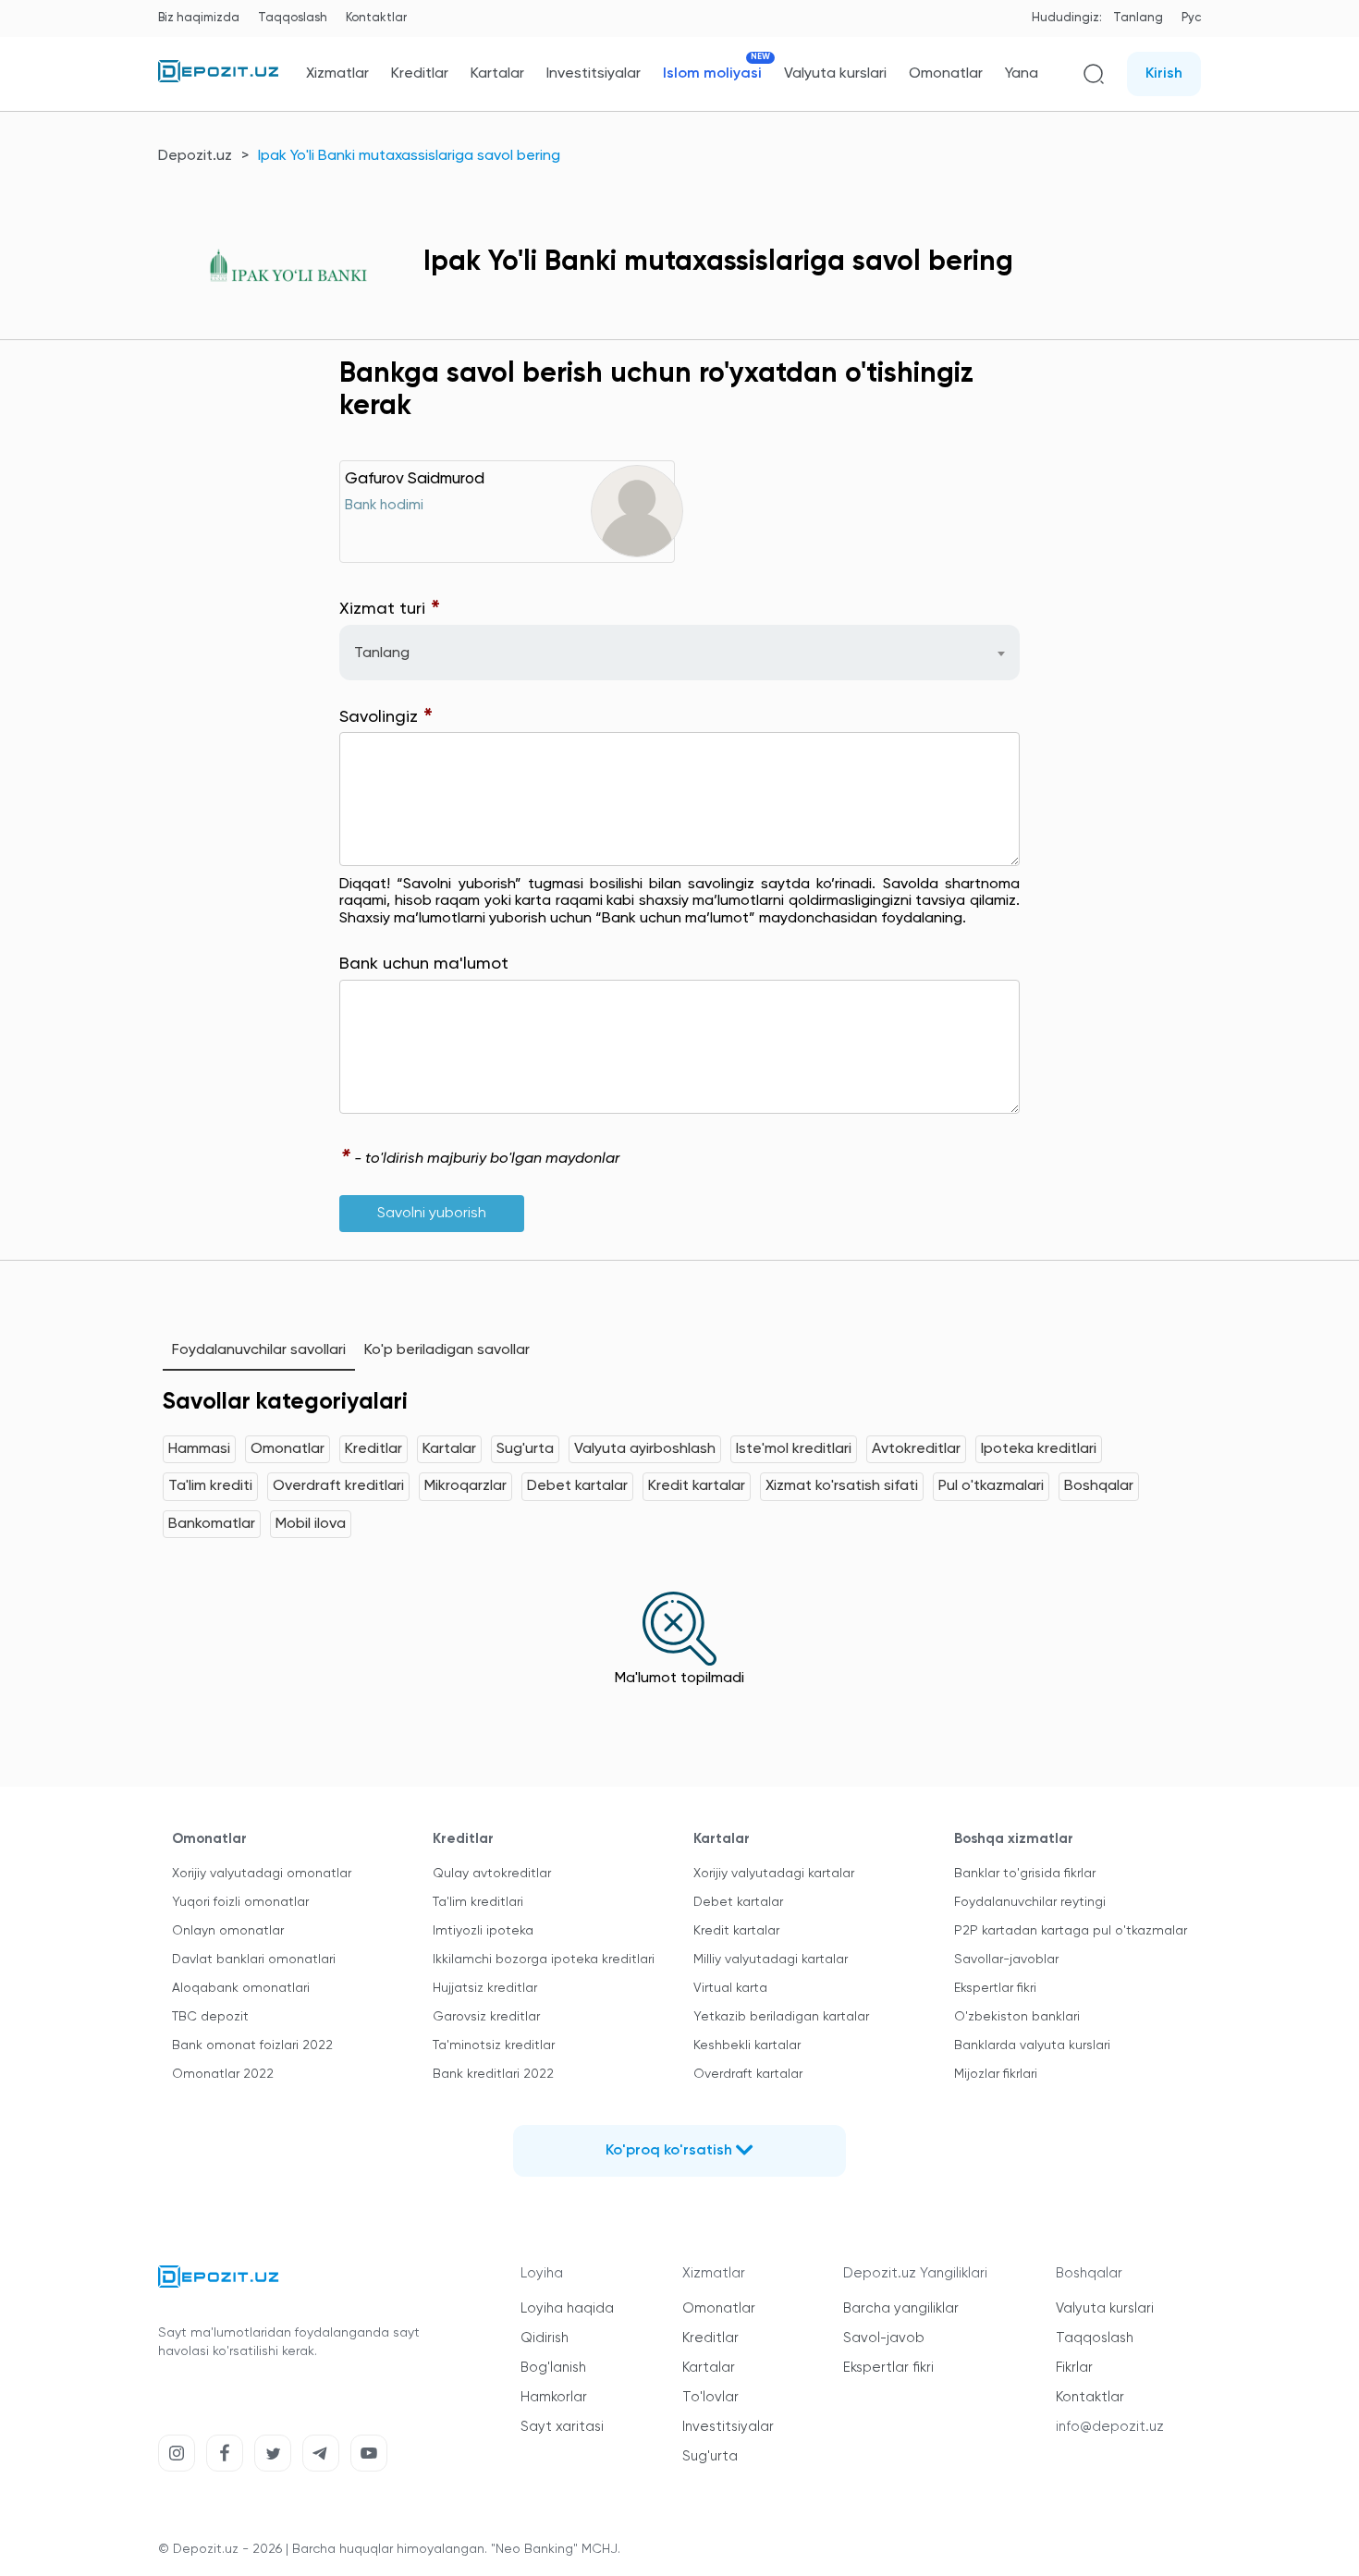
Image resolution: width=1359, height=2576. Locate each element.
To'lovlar (710, 2397)
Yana (1022, 74)
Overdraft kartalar (748, 2074)
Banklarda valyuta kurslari (1032, 2045)
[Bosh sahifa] (218, 79)
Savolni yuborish (432, 1214)
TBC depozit (210, 2017)
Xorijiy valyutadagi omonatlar (262, 1874)
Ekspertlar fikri (995, 1988)
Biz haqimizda (199, 18)
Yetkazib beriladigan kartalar (781, 2017)
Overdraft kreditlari (338, 1486)
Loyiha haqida (567, 2308)
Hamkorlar (554, 2397)
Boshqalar (1099, 1486)
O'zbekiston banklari (1017, 2017)
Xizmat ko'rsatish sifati (842, 1486)
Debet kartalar (577, 1486)
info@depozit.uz (1110, 2427)
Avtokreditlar (916, 1449)
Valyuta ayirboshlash (645, 1449)
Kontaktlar (376, 18)
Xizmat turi (390, 610)
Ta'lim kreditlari (478, 1902)
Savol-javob (884, 2338)
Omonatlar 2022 (223, 2074)
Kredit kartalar (697, 1486)
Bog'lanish (553, 2368)
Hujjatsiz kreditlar (485, 1988)
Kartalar (497, 74)
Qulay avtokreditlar (492, 1874)
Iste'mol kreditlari (794, 1449)
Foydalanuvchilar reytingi (1030, 1902)
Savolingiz (386, 718)
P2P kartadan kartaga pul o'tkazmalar (1071, 1931)
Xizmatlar (337, 74)
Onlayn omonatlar (228, 1931)
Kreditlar (420, 74)
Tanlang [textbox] (382, 653)
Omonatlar (946, 74)
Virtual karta (730, 1988)
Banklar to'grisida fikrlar (1025, 1874)
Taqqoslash (293, 18)
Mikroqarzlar (465, 1486)
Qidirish (545, 2338)
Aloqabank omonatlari (241, 1988)
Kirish (1164, 74)
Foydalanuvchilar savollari (259, 1350)
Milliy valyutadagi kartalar (771, 1959)
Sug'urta (525, 1449)
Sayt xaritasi (562, 2427)
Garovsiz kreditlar (486, 2017)
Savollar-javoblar (1006, 1959)
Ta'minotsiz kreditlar (494, 2045)
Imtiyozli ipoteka (483, 1931)
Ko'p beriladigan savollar (447, 1350)
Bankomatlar (212, 1524)
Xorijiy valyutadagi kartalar (774, 1874)
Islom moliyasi (712, 73)
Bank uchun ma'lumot (424, 964)
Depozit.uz (195, 156)
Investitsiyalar (594, 74)
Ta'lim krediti (210, 1486)
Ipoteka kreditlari (1039, 1449)
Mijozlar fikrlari (996, 2074)
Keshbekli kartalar (747, 2045)
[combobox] (679, 653)
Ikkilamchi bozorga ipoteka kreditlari (544, 1959)
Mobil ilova (311, 1524)
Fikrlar (1074, 2368)
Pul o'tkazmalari (991, 1486)
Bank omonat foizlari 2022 (252, 2045)
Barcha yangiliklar (901, 2308)
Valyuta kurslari (835, 74)
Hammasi (199, 1449)
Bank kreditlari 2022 (493, 2074)
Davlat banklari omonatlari (254, 1959)
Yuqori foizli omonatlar (240, 1902)
